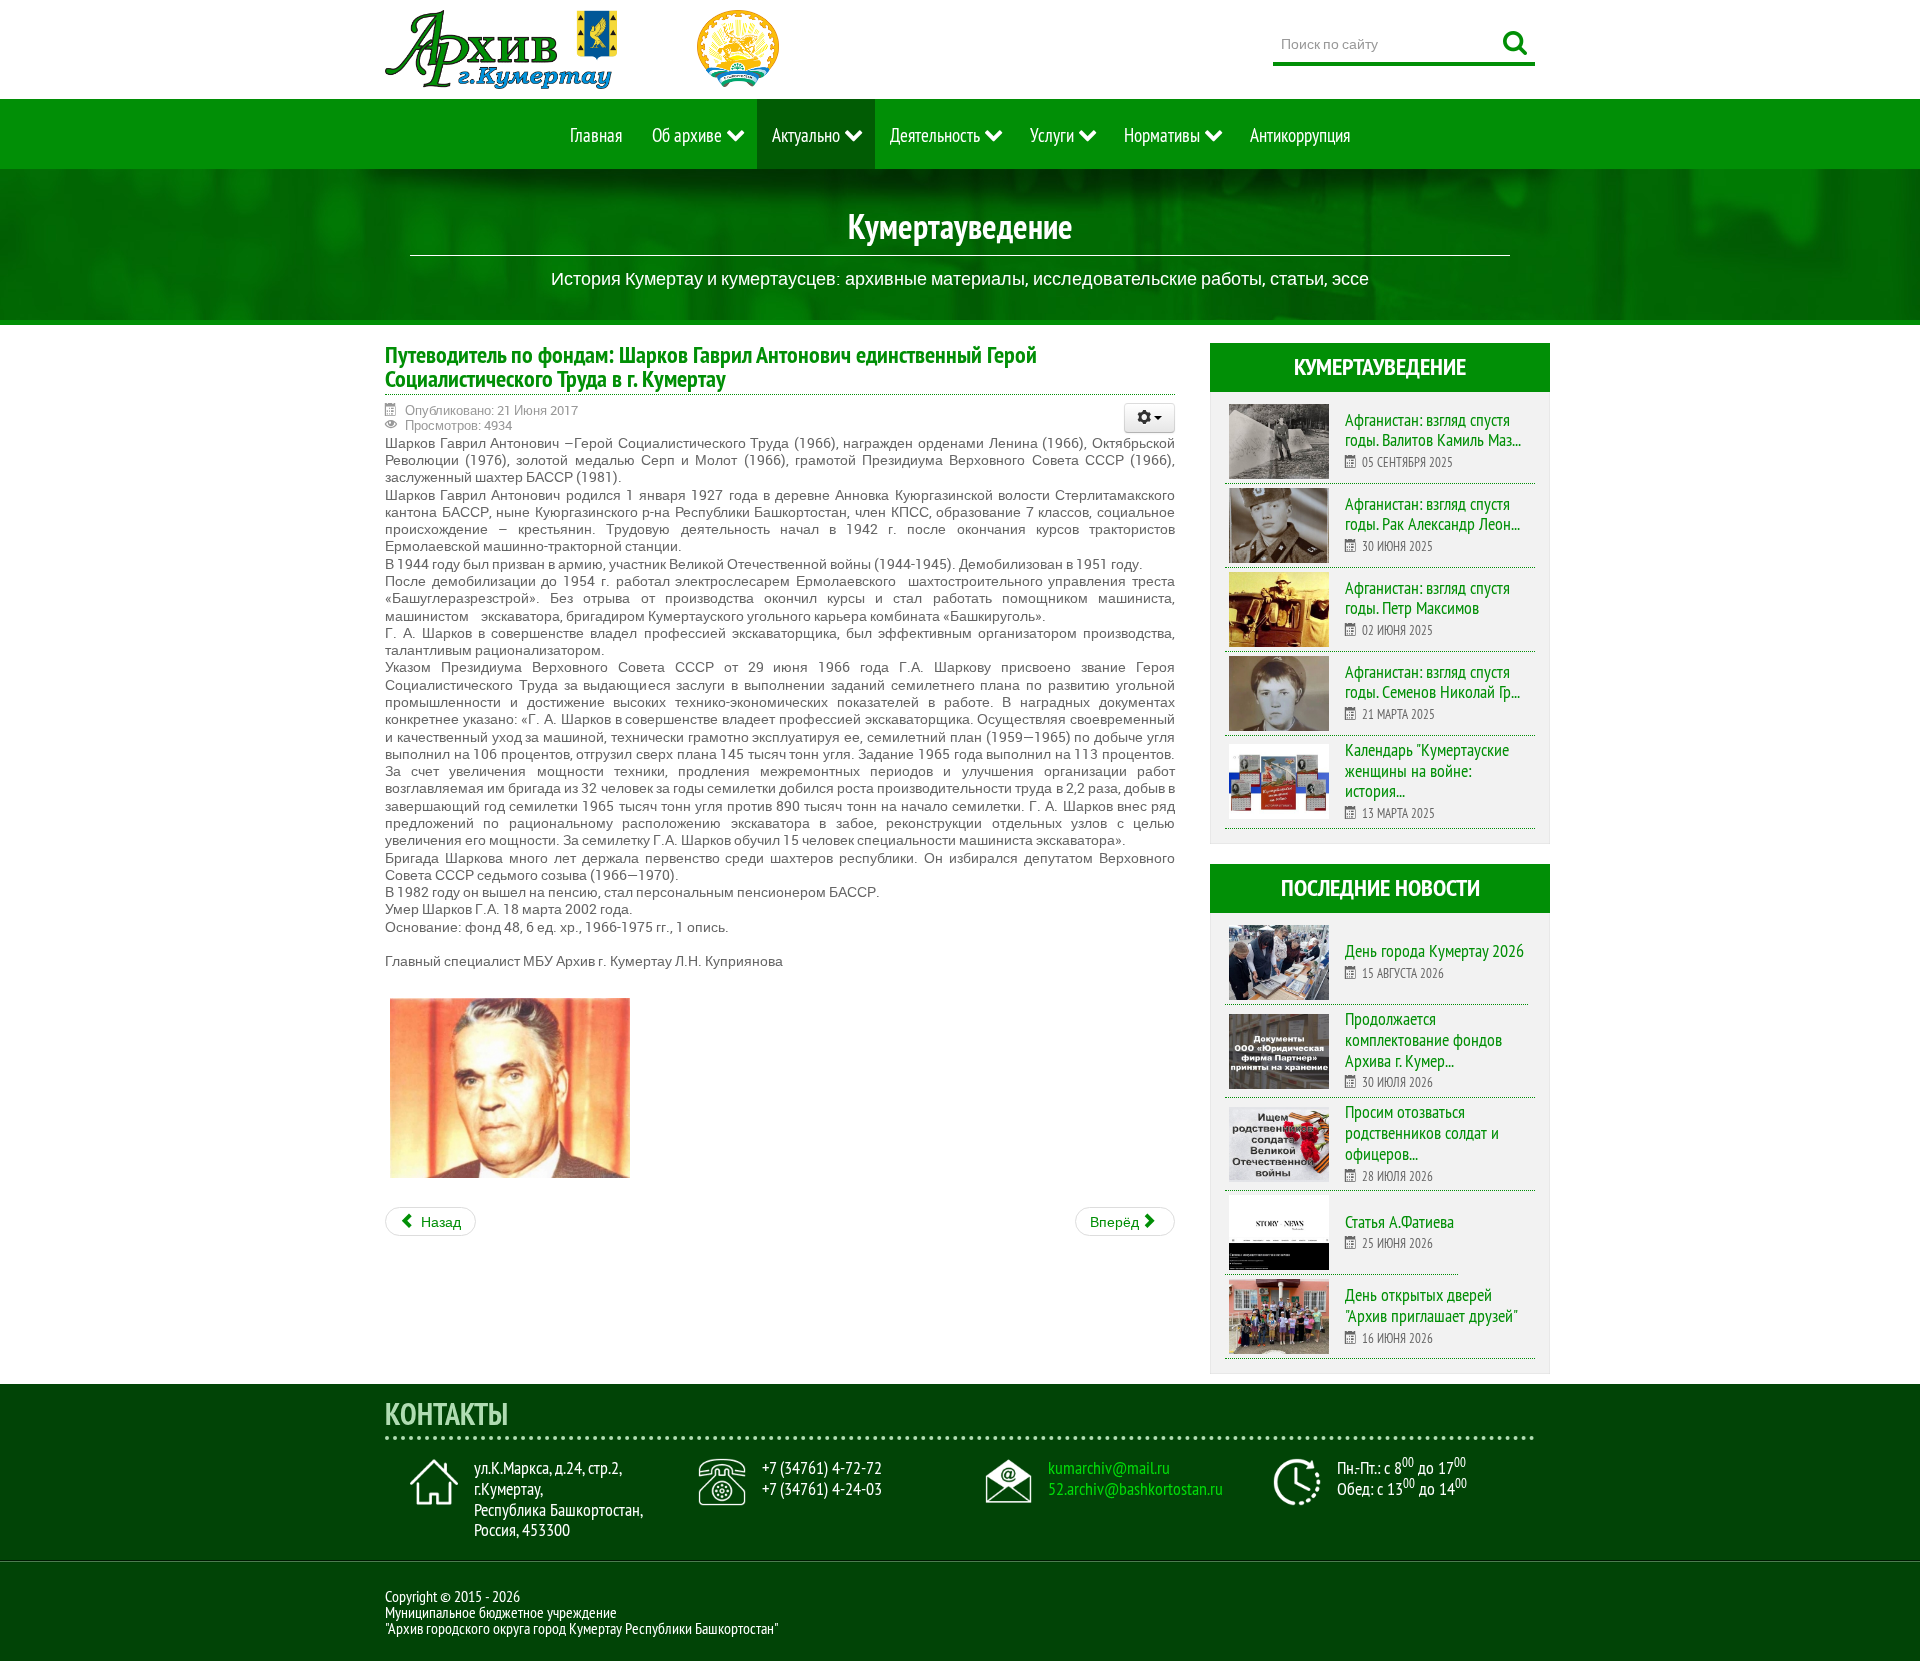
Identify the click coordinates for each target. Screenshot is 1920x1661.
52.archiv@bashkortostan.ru (1135, 1489)
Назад (439, 1221)
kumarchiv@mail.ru (1109, 1468)
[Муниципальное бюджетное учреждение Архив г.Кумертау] (501, 49)
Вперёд (1116, 1221)
